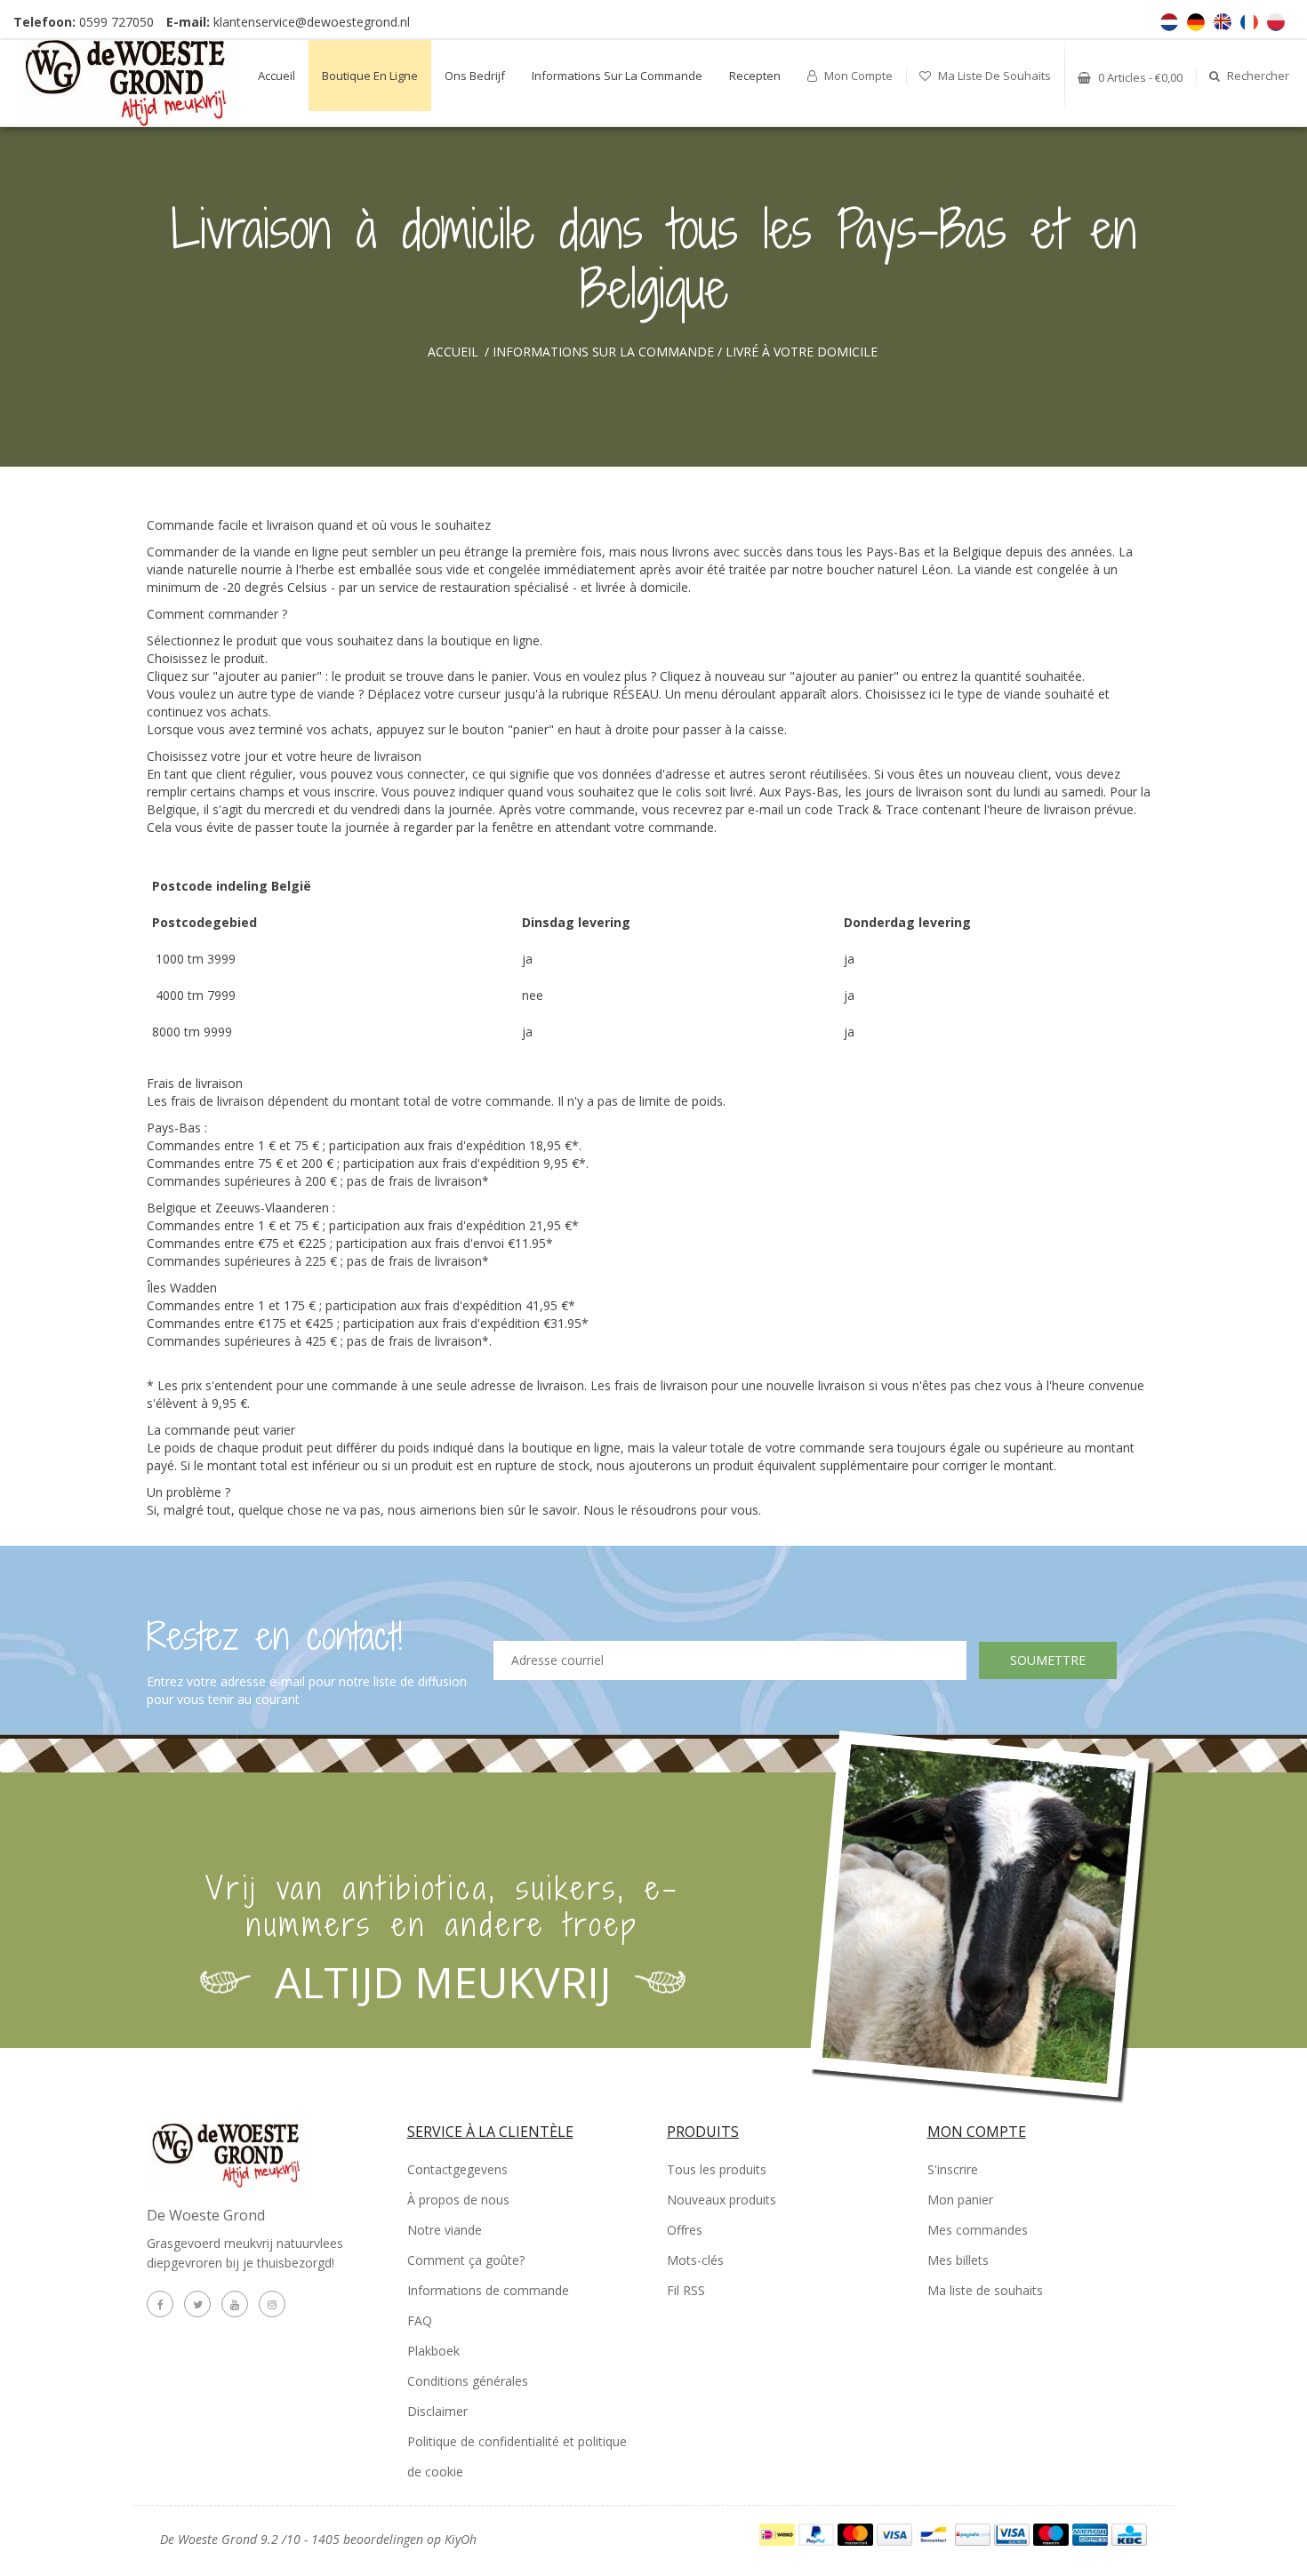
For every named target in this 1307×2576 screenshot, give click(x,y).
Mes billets (958, 2260)
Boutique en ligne (370, 76)
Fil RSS (686, 2290)
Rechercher (1257, 76)
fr (1249, 22)
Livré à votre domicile (802, 352)
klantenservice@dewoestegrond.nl (312, 22)
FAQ (420, 2320)
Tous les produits (717, 2169)
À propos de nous (458, 2200)
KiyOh (461, 2539)
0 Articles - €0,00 (1139, 77)
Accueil (277, 76)
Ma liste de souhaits (993, 76)
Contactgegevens (457, 2169)
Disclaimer (437, 2411)
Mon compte (857, 76)
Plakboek (433, 2351)
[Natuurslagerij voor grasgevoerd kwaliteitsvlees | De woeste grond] (127, 83)
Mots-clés (695, 2260)
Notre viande (445, 2230)
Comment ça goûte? (466, 2260)
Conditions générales (468, 2381)
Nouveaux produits (722, 2200)
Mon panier (960, 2200)
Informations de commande (488, 2290)
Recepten (755, 76)
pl (1276, 22)
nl (1169, 22)
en (1223, 22)
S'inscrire (953, 2169)
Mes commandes (978, 2230)
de (1196, 22)
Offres (685, 2230)
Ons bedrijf (475, 76)
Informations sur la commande (617, 76)
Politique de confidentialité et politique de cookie (517, 2456)
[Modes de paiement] (779, 2533)
